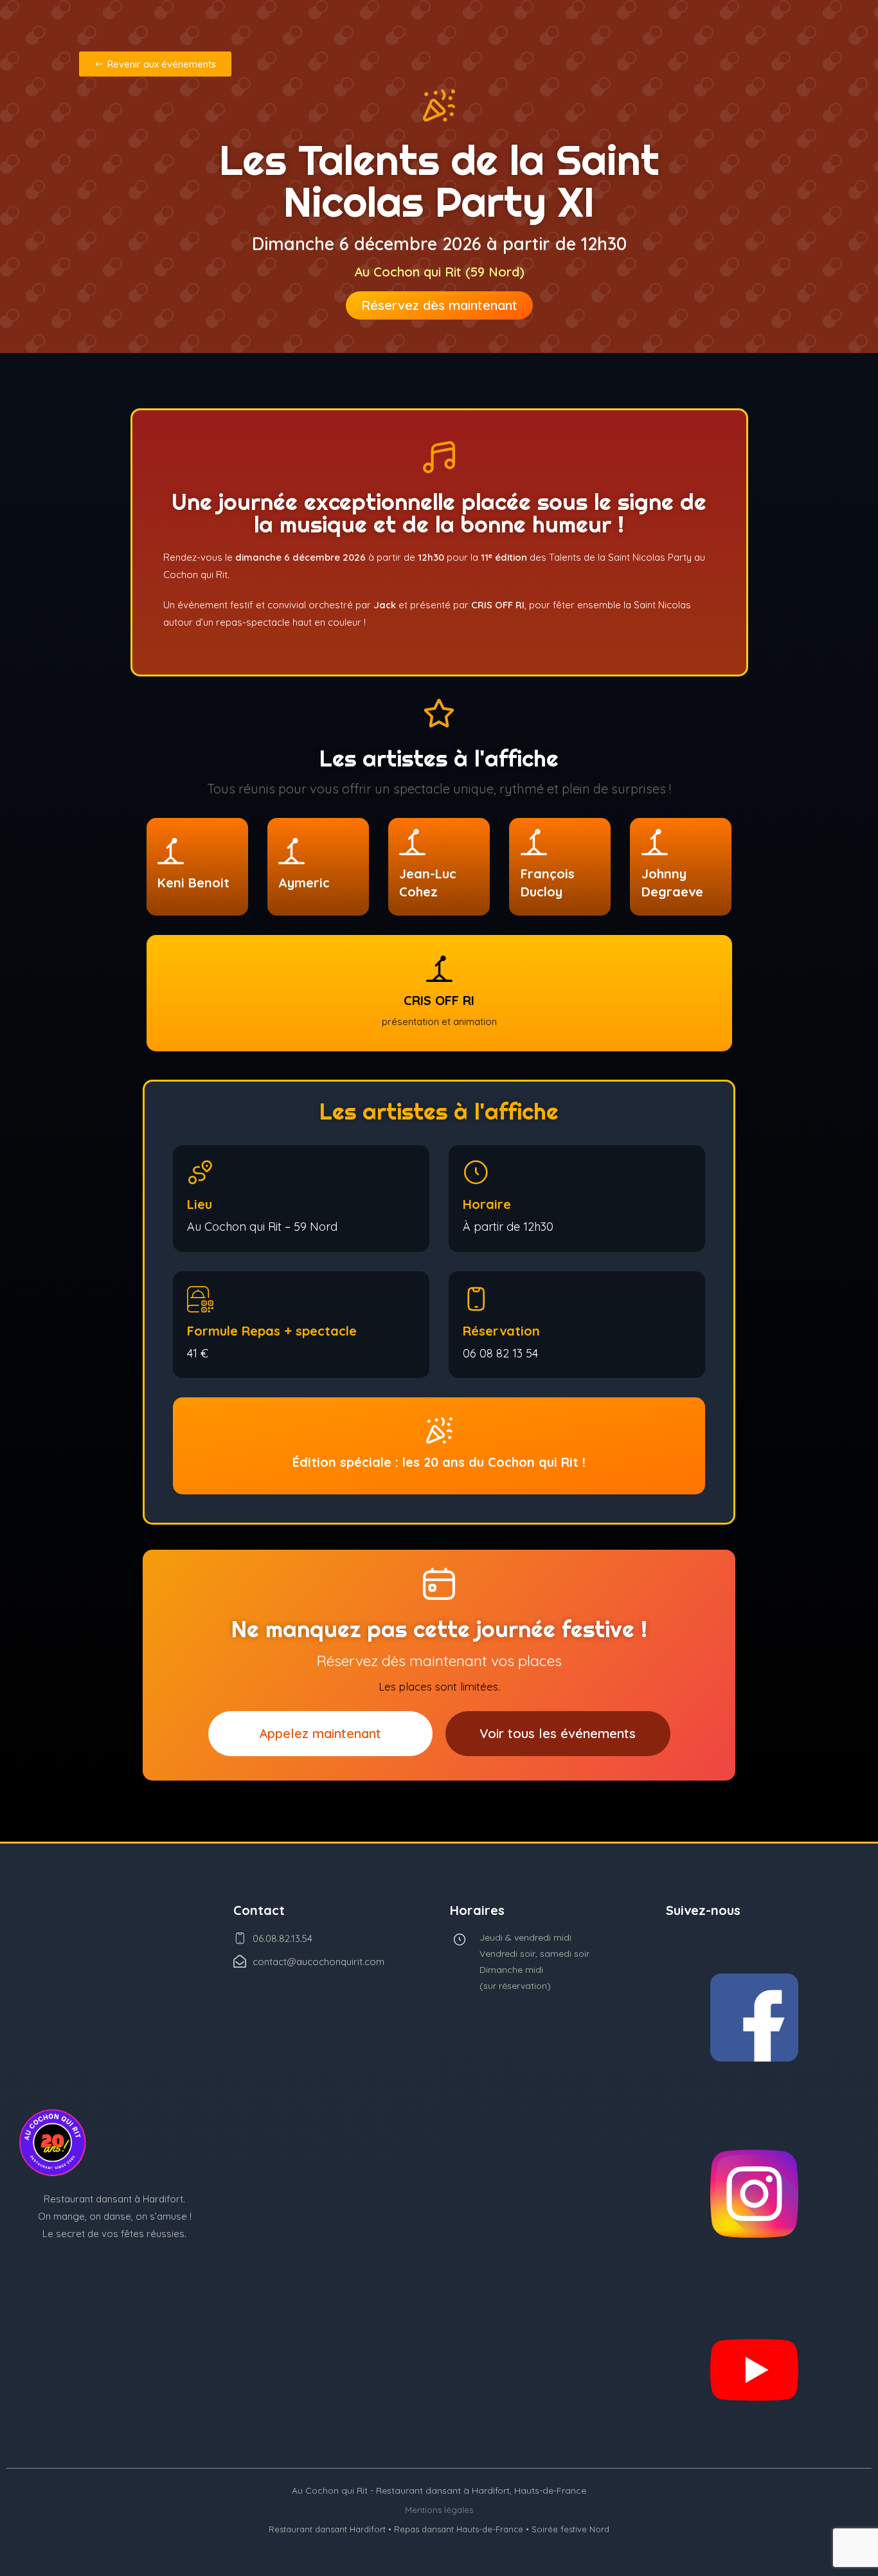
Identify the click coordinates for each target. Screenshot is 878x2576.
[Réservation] (476, 1299)
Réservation (501, 1331)
